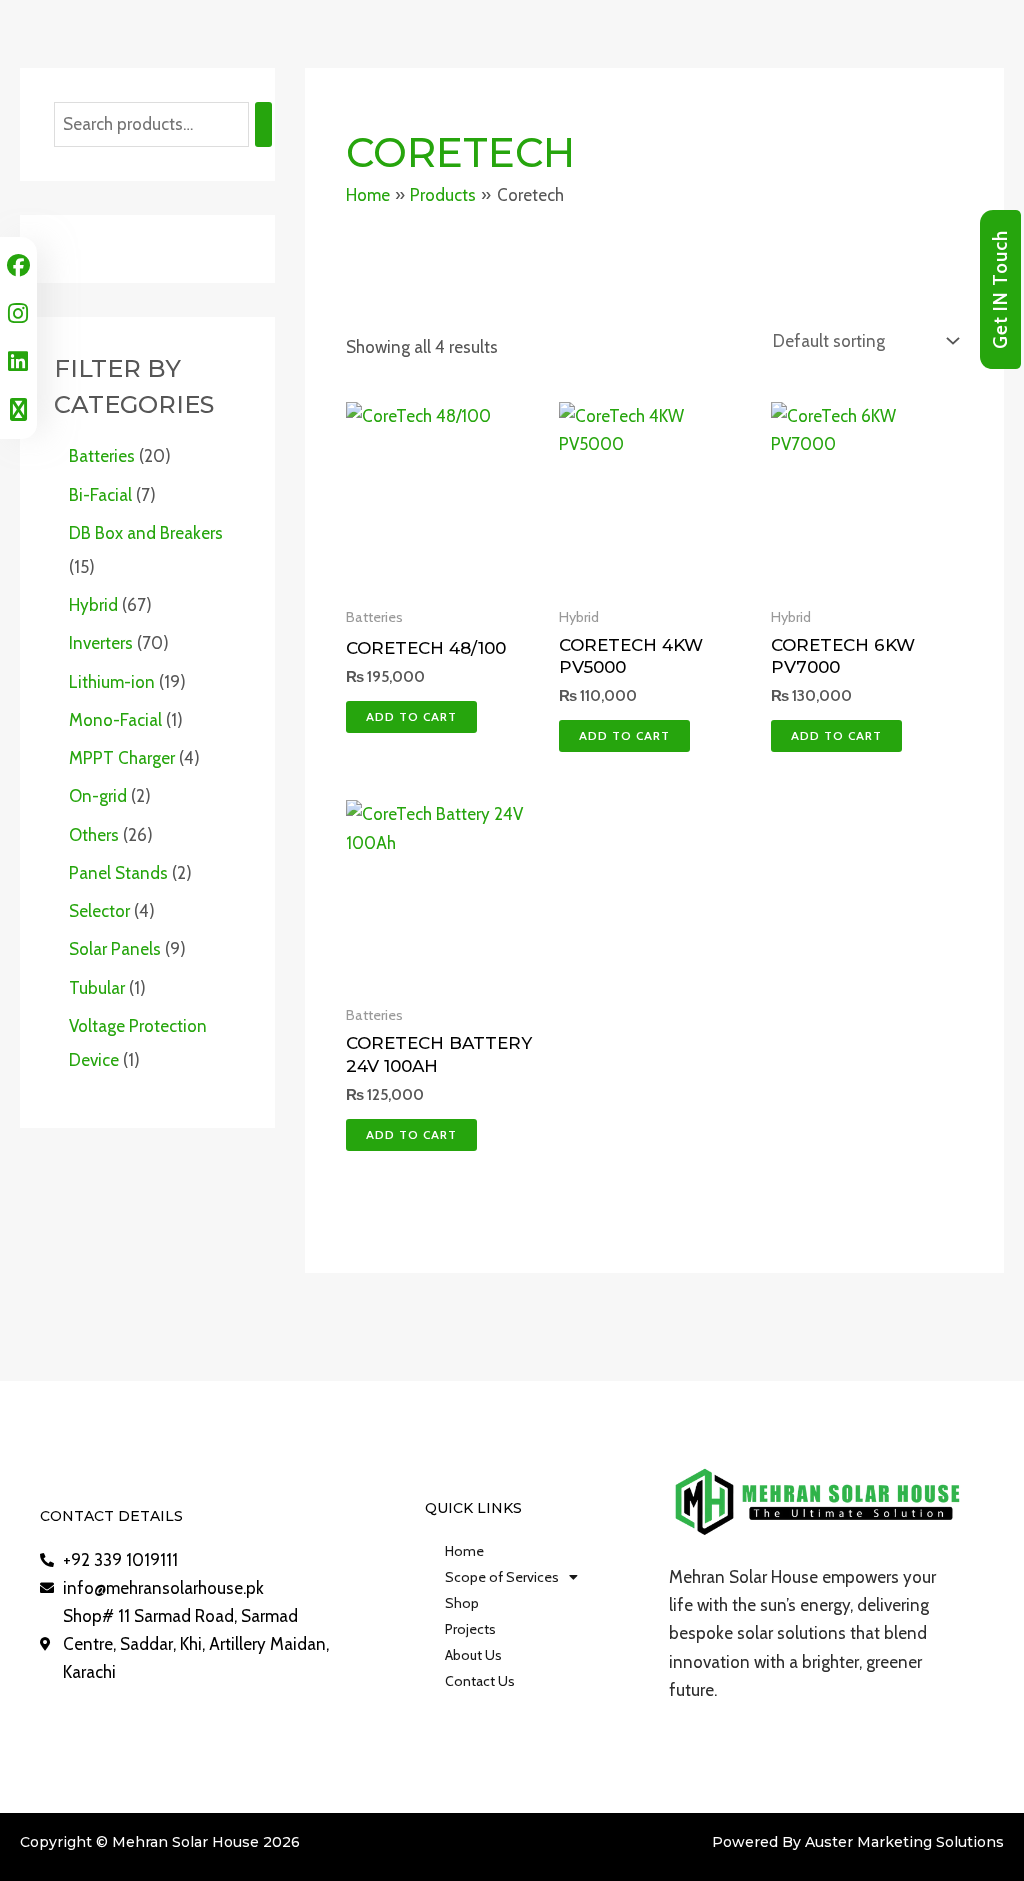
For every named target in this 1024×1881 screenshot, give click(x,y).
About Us (473, 1655)
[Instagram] (18, 313)
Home (464, 1551)
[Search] (263, 124)
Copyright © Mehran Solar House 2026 (160, 1842)
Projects (470, 1629)
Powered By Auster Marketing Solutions (858, 1842)
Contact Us (480, 1681)
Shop (462, 1603)
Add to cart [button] (411, 716)
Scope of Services (502, 1577)
